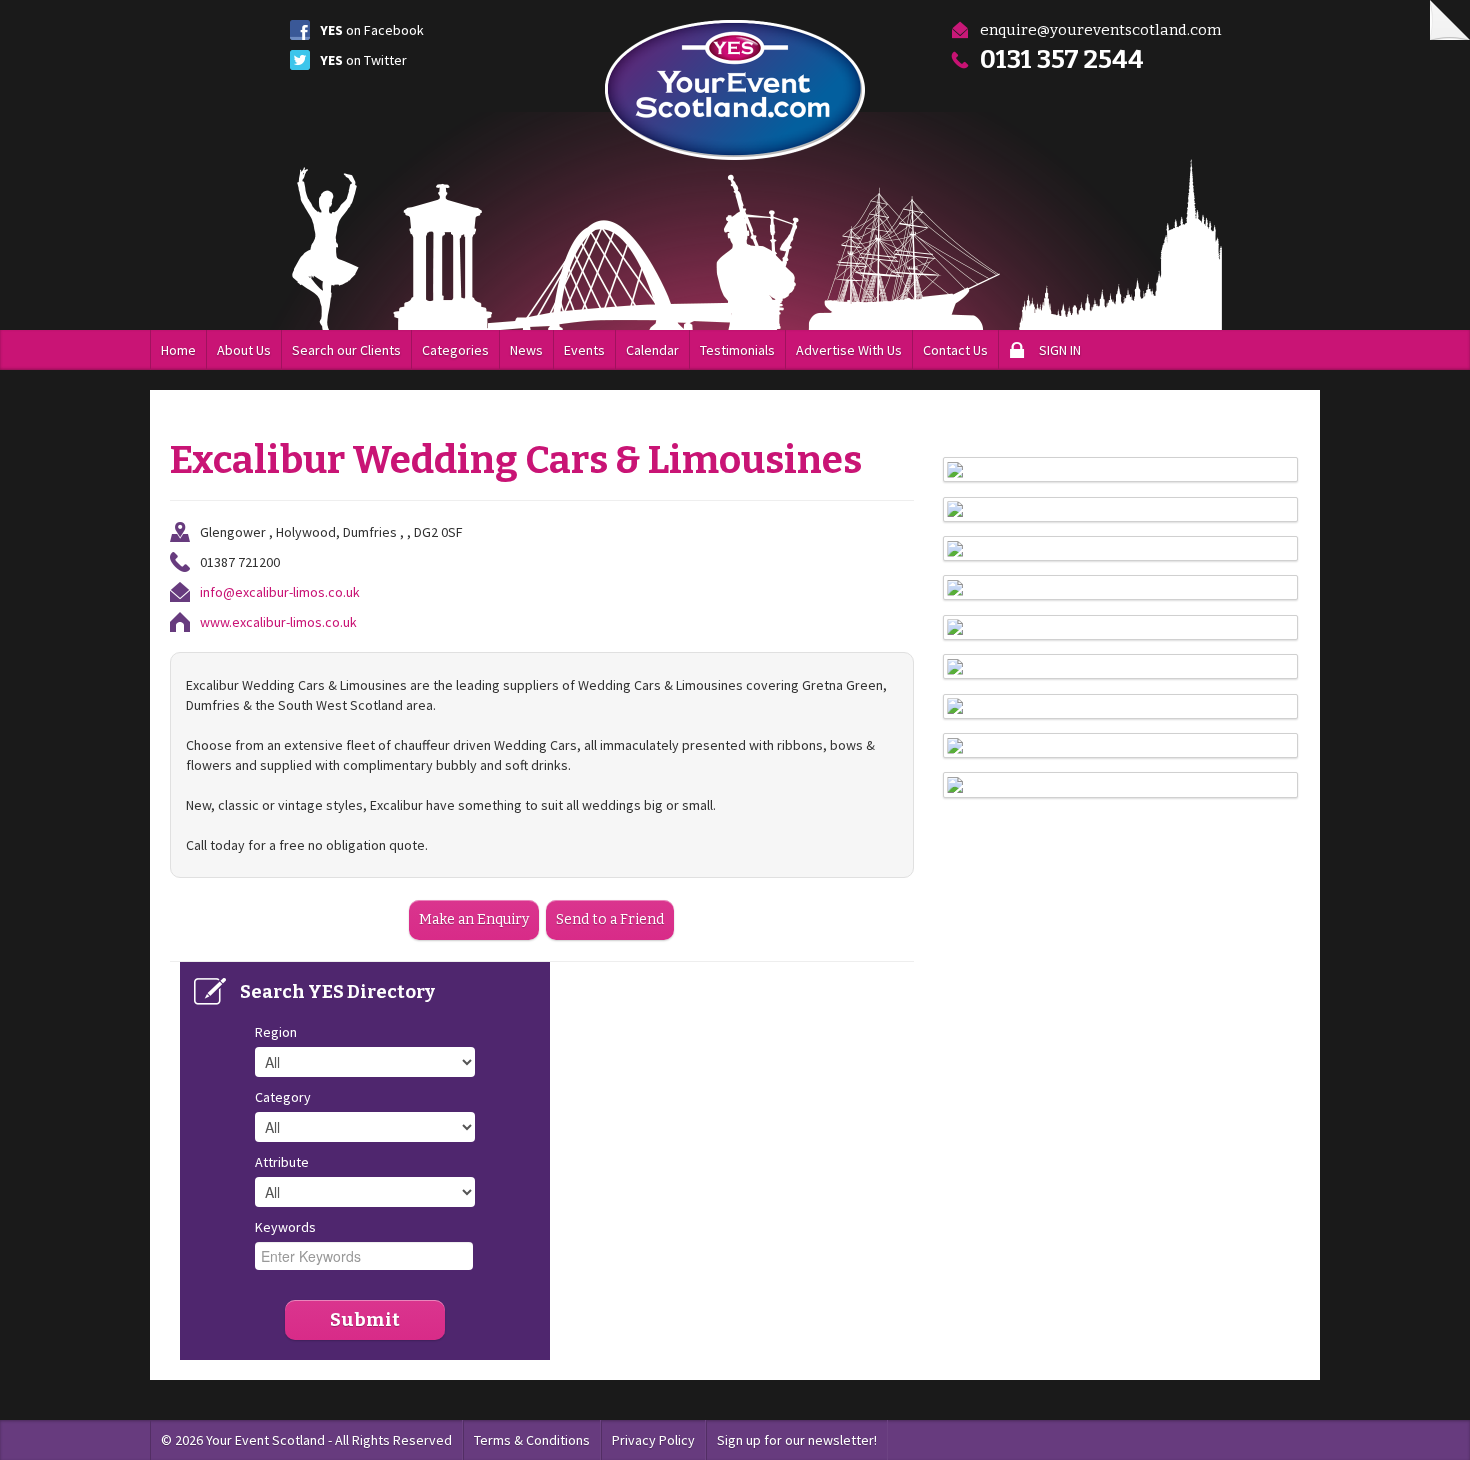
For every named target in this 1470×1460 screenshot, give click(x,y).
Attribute (282, 1162)
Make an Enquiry (474, 919)
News (526, 350)
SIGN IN (1060, 350)
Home (178, 350)
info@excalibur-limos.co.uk (280, 592)
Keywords (285, 1227)
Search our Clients (346, 350)
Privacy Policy (653, 1440)
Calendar (652, 350)
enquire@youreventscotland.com (1100, 30)
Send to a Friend (610, 919)
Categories (455, 350)
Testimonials (737, 350)
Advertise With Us (849, 350)
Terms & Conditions (532, 1440)
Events (584, 350)
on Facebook (372, 30)
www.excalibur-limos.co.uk (278, 622)
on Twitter (363, 60)
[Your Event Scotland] (735, 90)
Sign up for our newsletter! (797, 1440)
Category (283, 1097)
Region (276, 1032)
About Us (244, 350)
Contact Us (955, 350)
